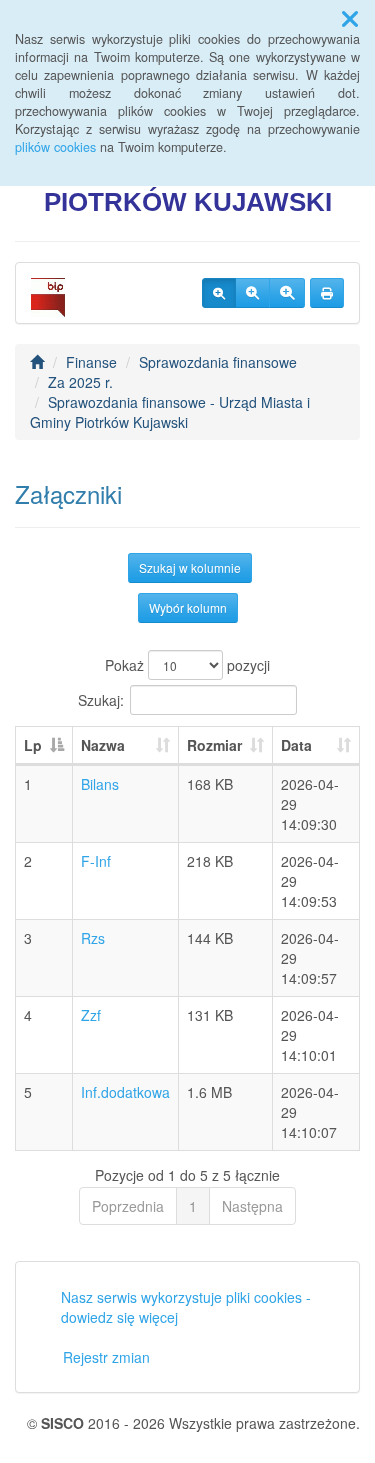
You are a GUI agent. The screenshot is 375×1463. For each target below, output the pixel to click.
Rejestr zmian (106, 1357)
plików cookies (55, 147)
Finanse (91, 362)
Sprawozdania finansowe (218, 362)
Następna (252, 1206)
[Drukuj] (327, 293)
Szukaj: (101, 700)
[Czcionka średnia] (252, 293)
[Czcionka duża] (287, 293)
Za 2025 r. (80, 382)
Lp (33, 745)
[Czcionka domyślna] (219, 293)
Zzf (91, 1015)
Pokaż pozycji (187, 665)
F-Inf (96, 861)
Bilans (100, 784)
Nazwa (103, 745)
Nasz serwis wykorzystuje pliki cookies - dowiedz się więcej (186, 1307)
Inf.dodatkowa (125, 1092)
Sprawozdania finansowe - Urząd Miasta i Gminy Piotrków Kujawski (170, 412)
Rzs (93, 938)
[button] (350, 18)
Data (296, 745)
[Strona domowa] (37, 362)
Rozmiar (214, 745)
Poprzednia (128, 1206)
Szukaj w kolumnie (190, 567)
